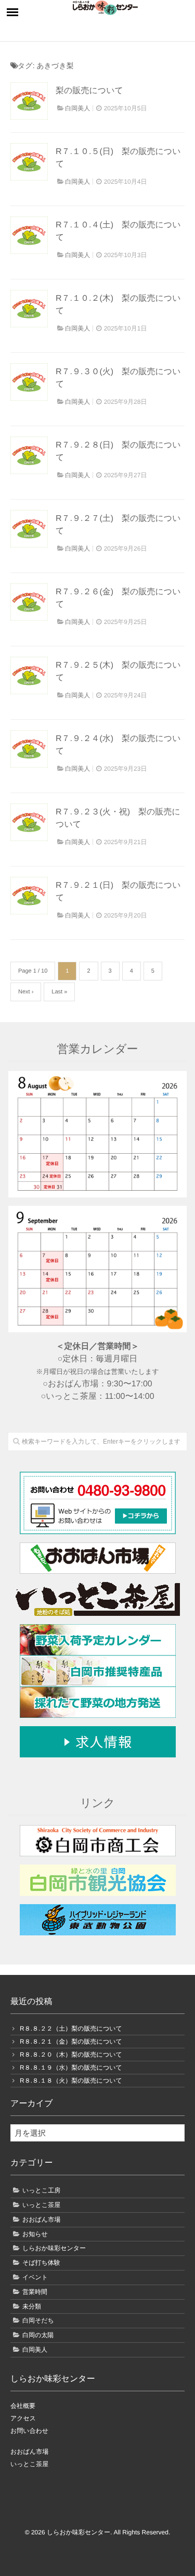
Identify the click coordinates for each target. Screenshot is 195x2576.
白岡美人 (77, 108)
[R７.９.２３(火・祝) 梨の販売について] (29, 822)
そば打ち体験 (41, 2263)
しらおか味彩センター (54, 2248)
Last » (59, 992)
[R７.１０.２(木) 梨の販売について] (29, 309)
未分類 (32, 2306)
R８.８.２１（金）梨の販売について (71, 2042)
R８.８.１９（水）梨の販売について (71, 2068)
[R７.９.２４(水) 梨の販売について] (29, 749)
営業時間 (35, 2292)
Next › (26, 992)
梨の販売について (89, 91)
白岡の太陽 (38, 2335)
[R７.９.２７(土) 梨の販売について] (29, 529)
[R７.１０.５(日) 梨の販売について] (29, 162)
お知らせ (35, 2234)
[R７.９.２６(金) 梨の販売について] (29, 602)
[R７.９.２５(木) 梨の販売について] (29, 675)
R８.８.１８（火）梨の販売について (71, 2081)
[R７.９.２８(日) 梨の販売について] (29, 455)
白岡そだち (38, 2320)
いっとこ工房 (41, 2190)
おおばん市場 (41, 2220)
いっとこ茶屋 (41, 2205)
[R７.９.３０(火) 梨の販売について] (29, 382)
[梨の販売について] (29, 101)
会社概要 (23, 2406)
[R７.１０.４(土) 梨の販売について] (29, 235)
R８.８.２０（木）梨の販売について (71, 2055)
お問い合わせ (29, 2431)
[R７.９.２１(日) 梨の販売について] (29, 896)
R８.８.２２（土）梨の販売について (71, 2029)
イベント (35, 2277)
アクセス (23, 2418)
